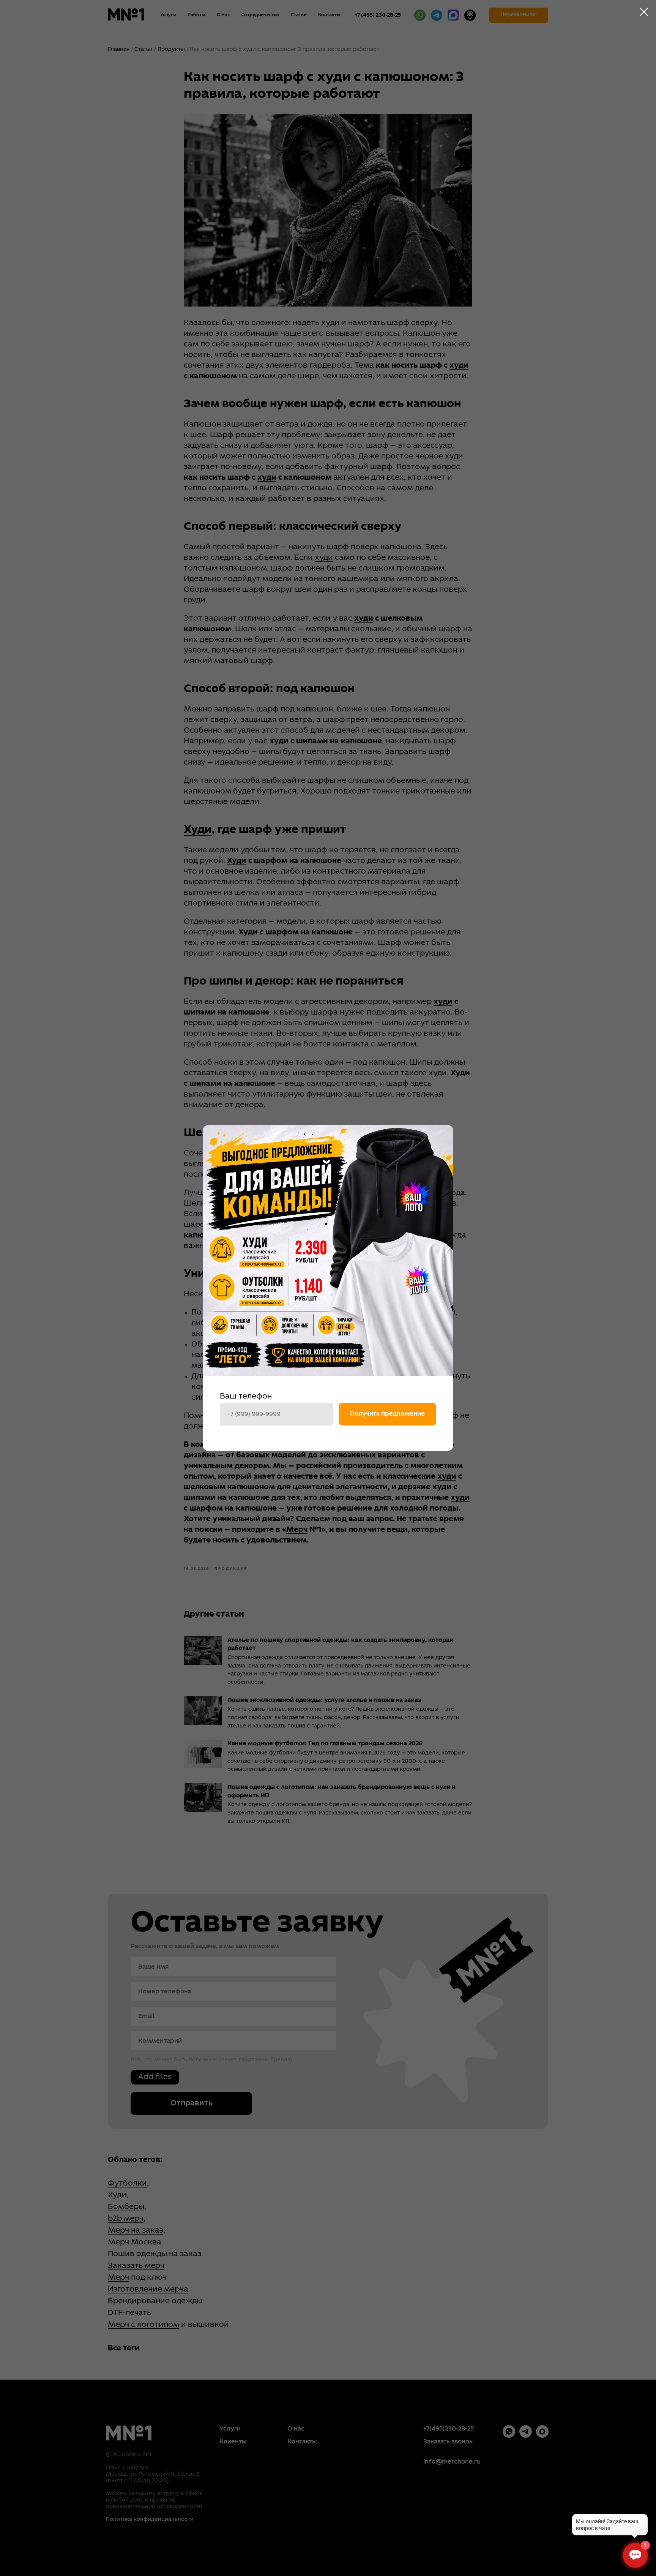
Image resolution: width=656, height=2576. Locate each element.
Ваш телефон (246, 1397)
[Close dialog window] (644, 12)
